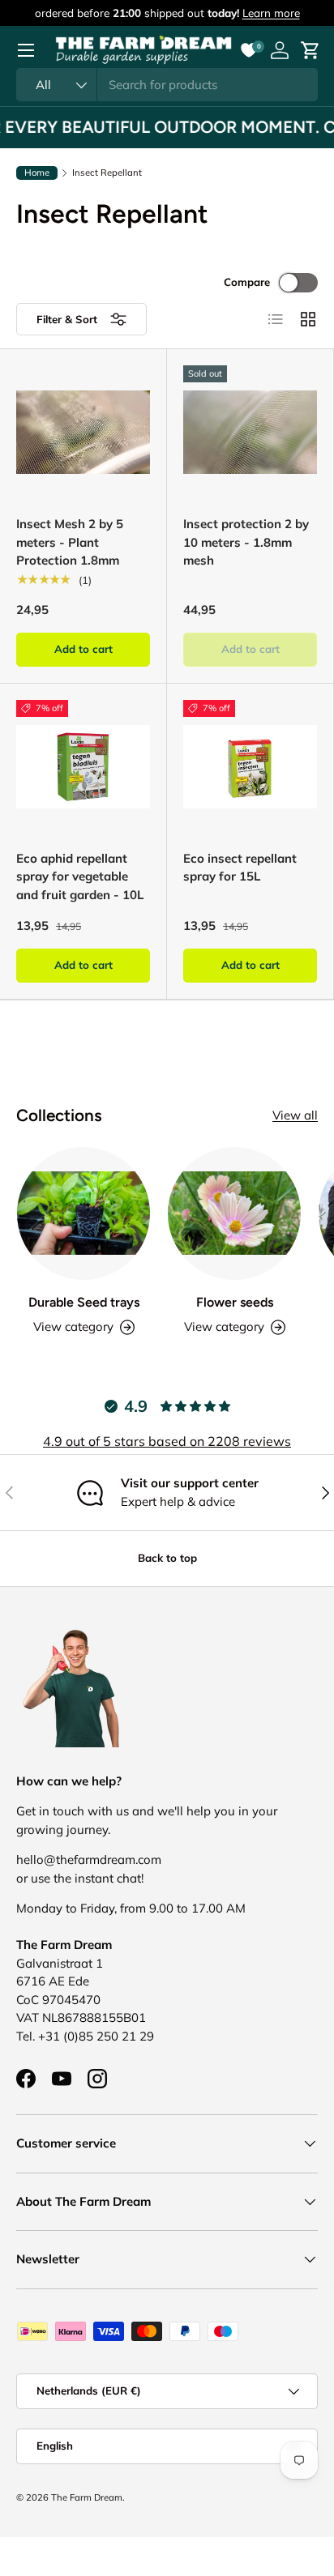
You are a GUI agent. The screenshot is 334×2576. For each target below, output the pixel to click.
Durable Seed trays (84, 1302)
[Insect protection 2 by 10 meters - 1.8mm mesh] (250, 432)
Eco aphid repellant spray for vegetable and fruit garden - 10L (80, 876)
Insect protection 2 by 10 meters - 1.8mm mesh (246, 542)
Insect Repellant (107, 173)
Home (37, 173)
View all (295, 1115)
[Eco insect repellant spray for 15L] (250, 767)
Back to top (167, 1558)
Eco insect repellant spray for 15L (240, 868)
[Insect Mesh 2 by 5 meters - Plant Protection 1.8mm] (83, 432)
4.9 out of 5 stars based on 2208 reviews (167, 1441)
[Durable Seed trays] (83, 1213)
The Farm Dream (87, 2497)
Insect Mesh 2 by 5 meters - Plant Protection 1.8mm (70, 542)
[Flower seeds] (234, 1213)
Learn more (271, 13)
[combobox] (167, 85)
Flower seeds (235, 1302)
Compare (247, 282)
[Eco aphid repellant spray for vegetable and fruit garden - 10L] (83, 767)
